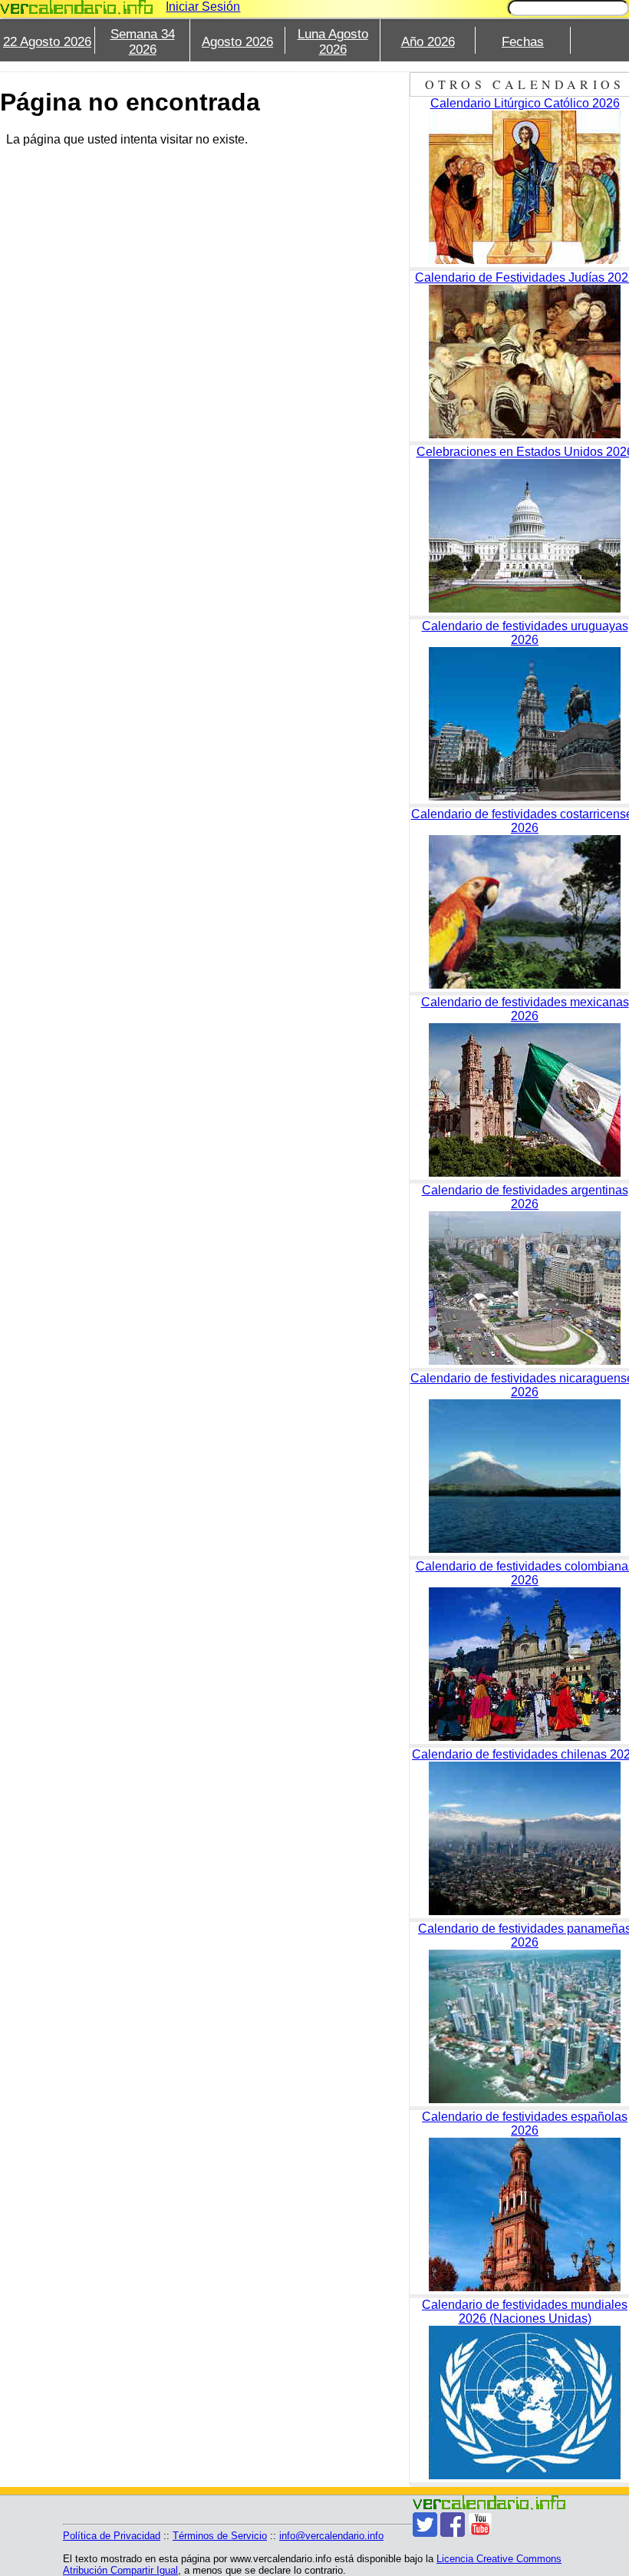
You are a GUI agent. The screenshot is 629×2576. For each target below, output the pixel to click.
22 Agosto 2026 (47, 42)
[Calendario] (77, 7)
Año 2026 (428, 42)
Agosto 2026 (237, 42)
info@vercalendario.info (331, 2536)
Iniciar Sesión (203, 7)
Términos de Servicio (220, 2536)
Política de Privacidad (112, 2536)
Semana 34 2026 (143, 42)
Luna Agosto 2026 (333, 42)
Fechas (523, 42)
